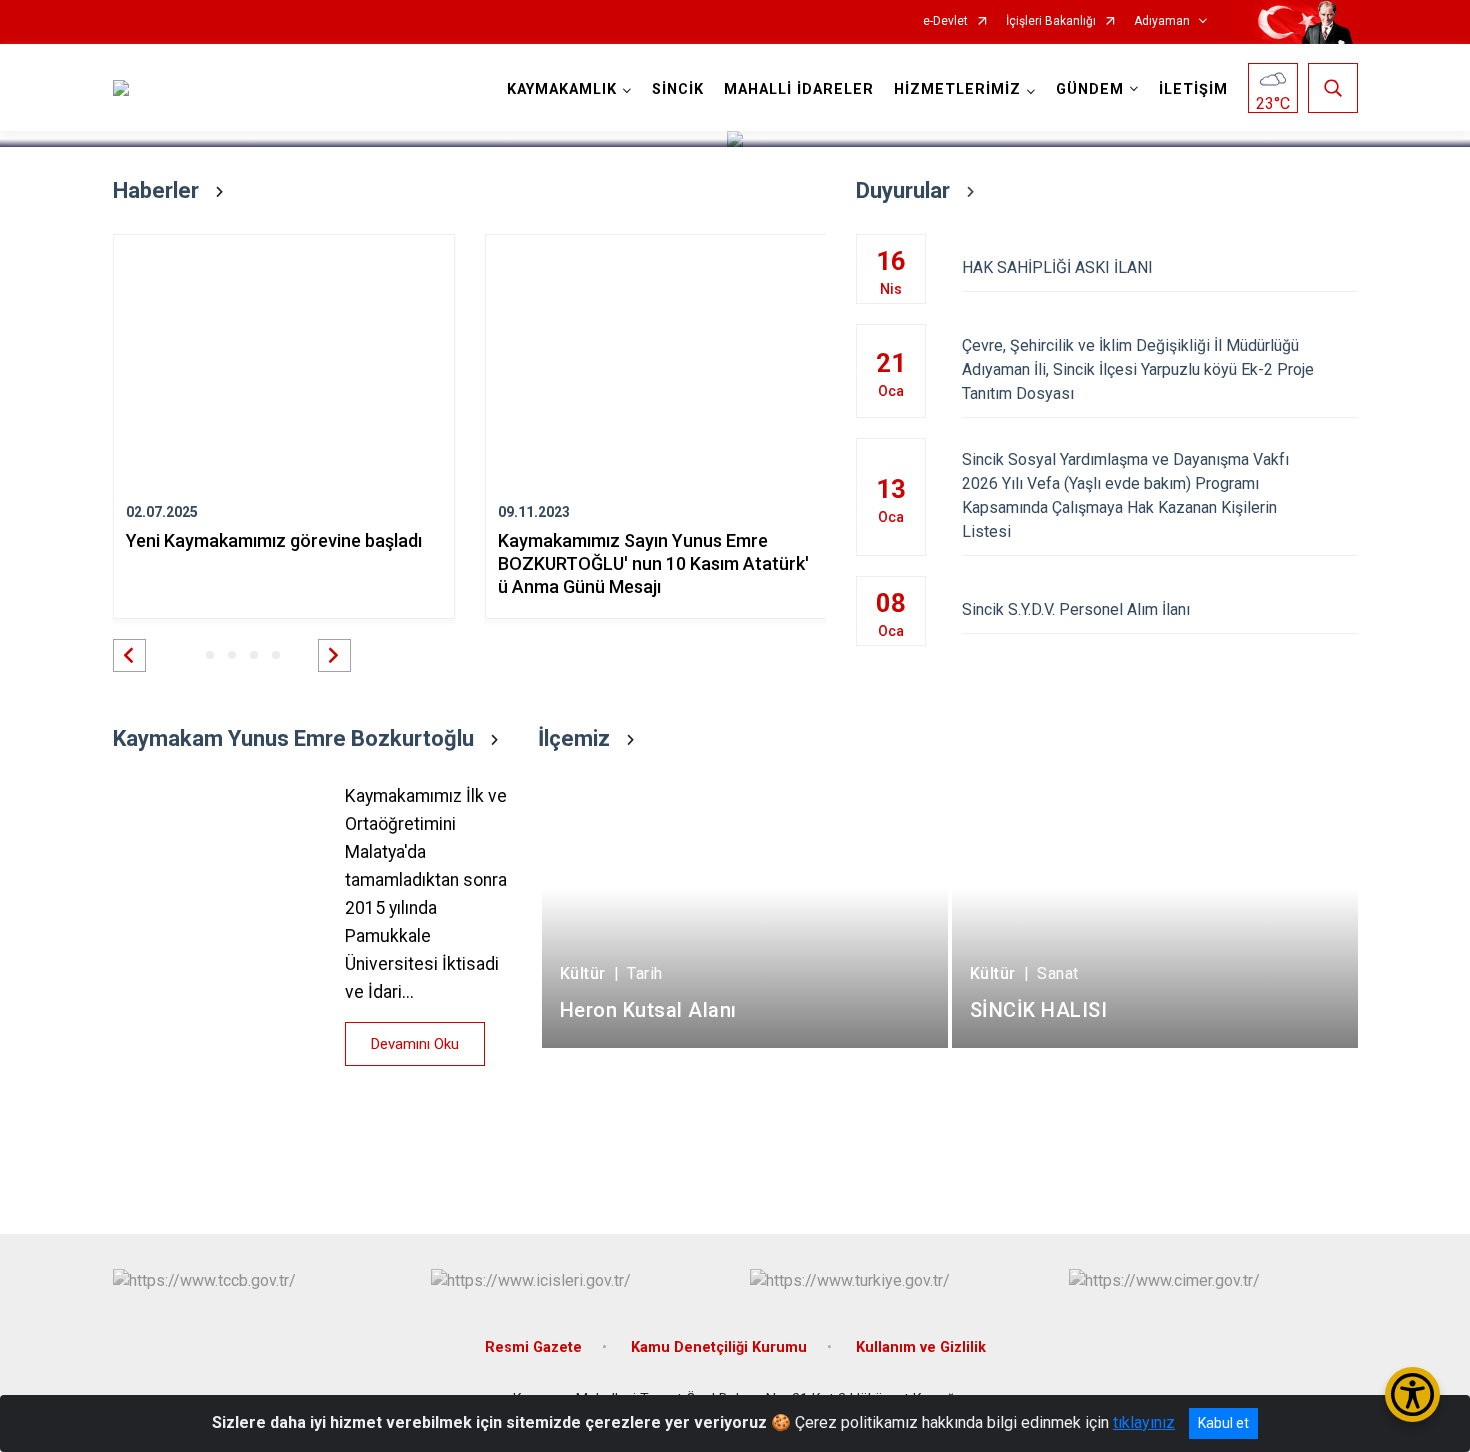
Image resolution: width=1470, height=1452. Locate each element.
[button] (129, 655)
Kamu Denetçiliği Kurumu (719, 1347)
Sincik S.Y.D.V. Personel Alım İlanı (1076, 609)
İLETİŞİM (1193, 89)
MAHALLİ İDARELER (799, 89)
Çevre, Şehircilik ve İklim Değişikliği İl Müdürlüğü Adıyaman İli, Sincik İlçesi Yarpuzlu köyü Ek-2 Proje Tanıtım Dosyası (1138, 369)
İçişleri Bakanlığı (1051, 21)
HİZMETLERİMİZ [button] (957, 89)
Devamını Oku (415, 1044)
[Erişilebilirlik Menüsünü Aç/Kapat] (1412, 1394)
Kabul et (1223, 1423)
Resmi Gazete (533, 1347)
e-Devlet (945, 21)
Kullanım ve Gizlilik (921, 1347)
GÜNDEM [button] (1090, 89)
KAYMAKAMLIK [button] (562, 89)
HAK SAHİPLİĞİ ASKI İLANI (1057, 267)
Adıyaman (1162, 21)
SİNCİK (678, 89)
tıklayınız (1144, 1422)
